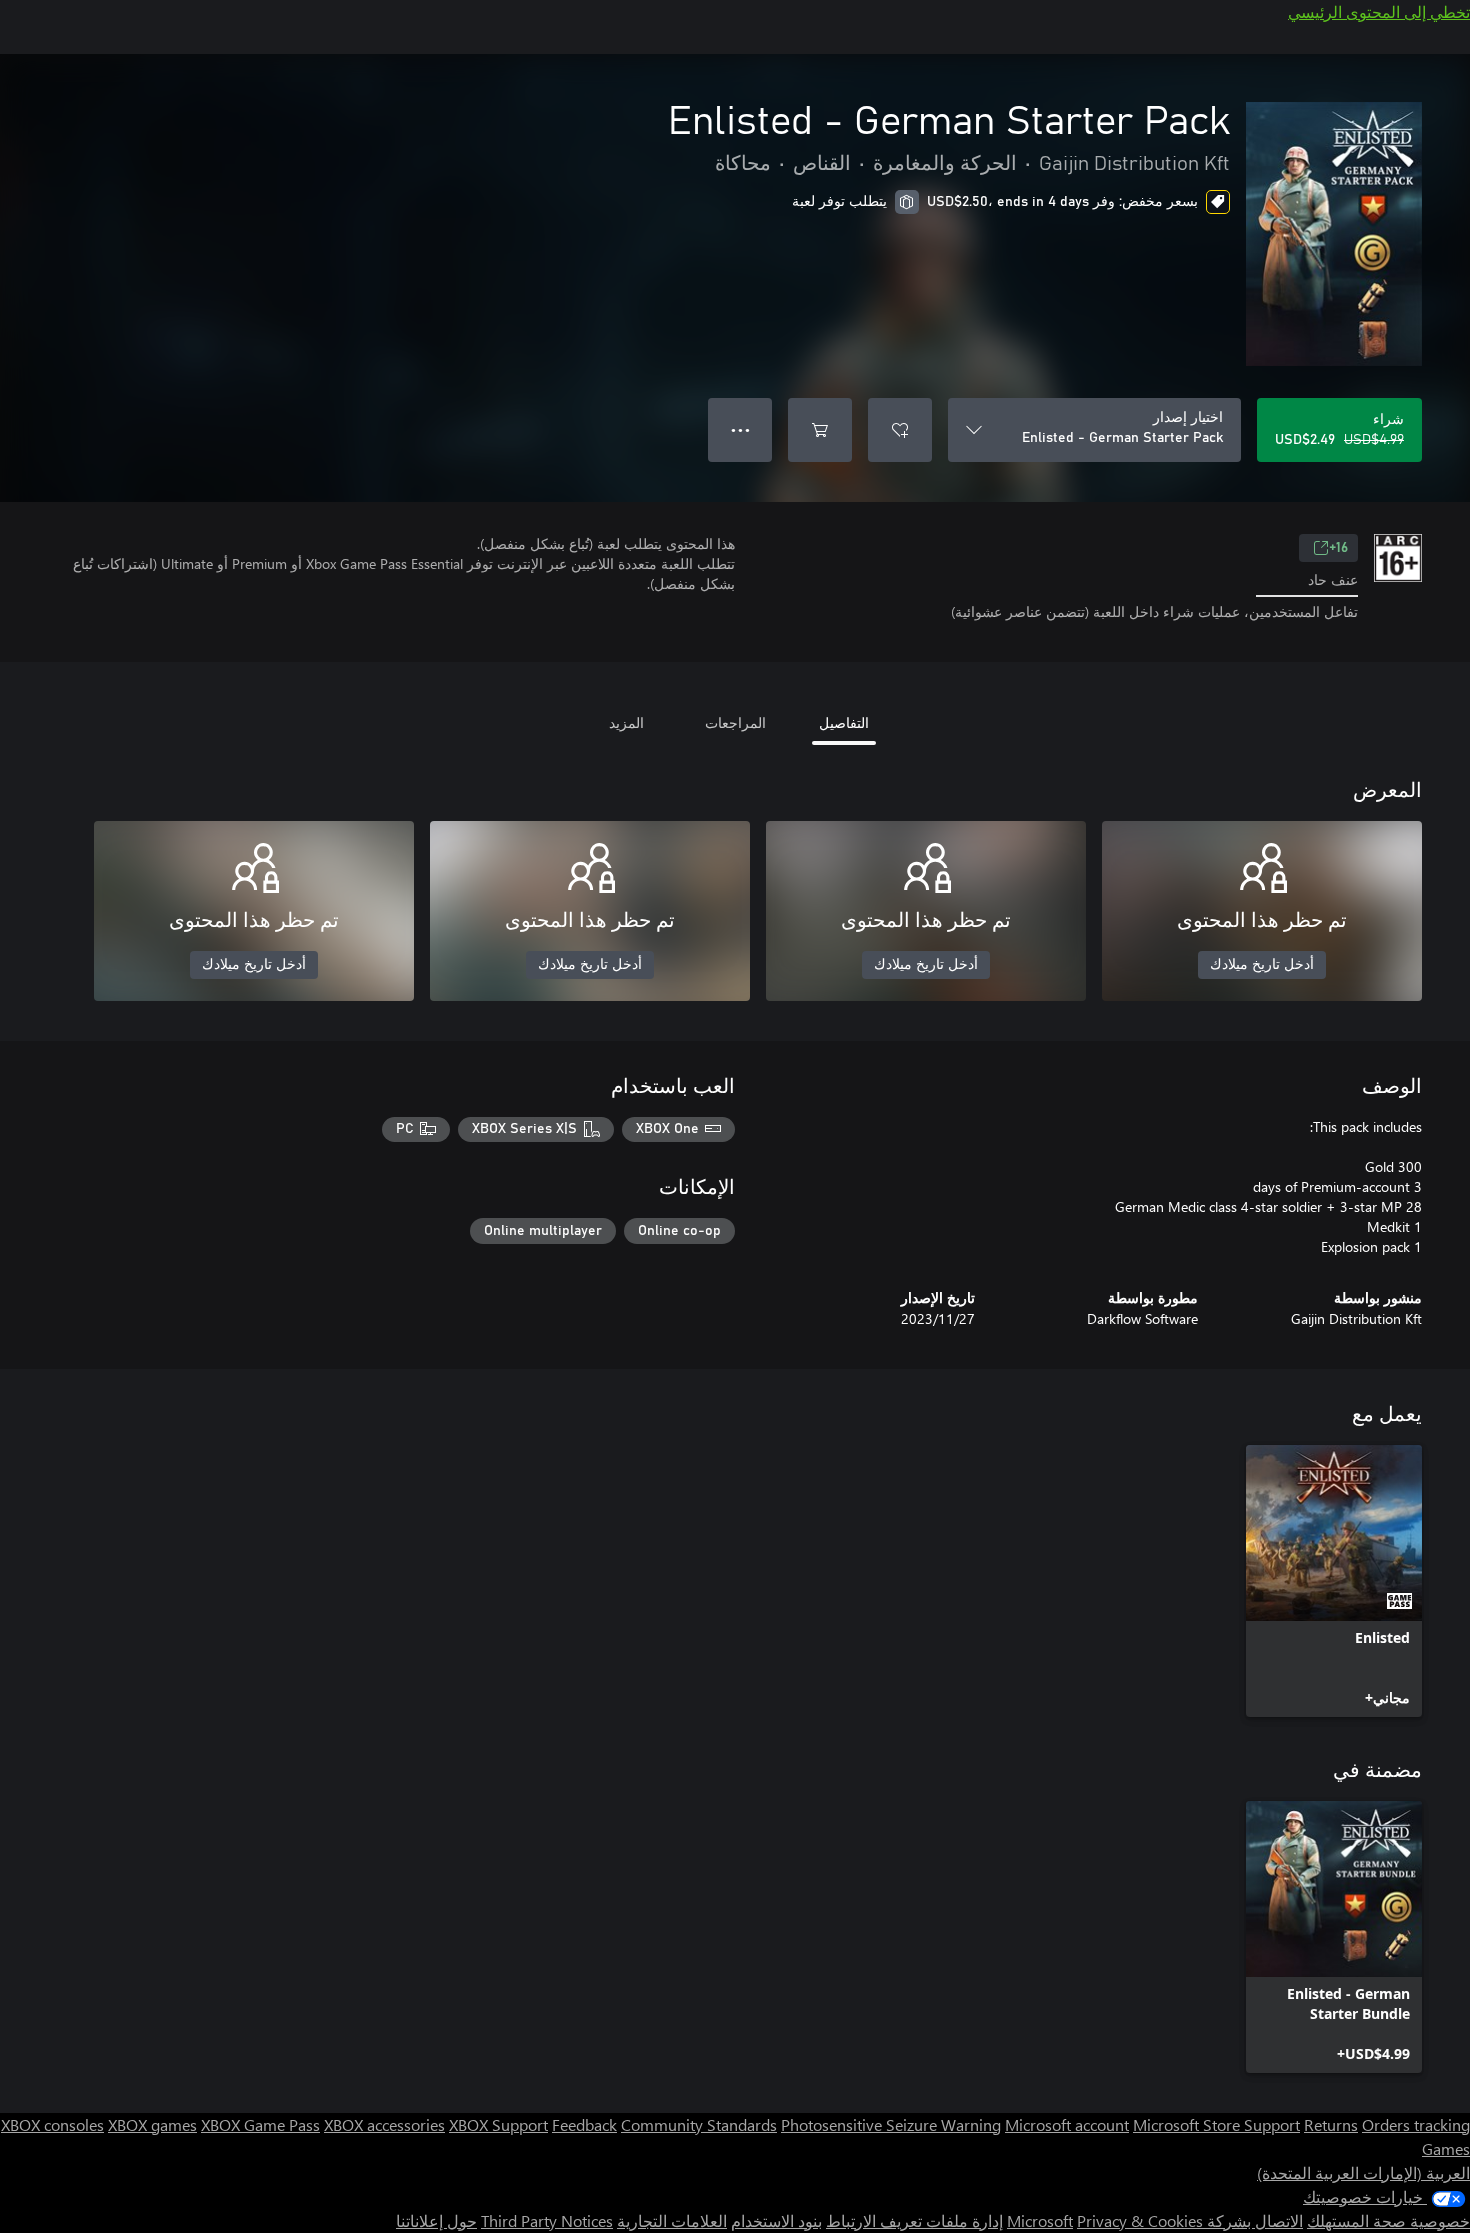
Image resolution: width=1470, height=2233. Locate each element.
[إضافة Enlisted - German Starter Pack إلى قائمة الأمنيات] (900, 430)
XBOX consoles (52, 2124)
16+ (1338, 548)
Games (1446, 2148)
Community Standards (699, 2124)
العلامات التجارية (672, 2220)
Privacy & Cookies (1140, 2220)
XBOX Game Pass (260, 2124)
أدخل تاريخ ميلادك (1262, 965)
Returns (1331, 2124)
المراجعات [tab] (735, 722)
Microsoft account (1067, 2124)
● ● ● (740, 429)
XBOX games (152, 2124)
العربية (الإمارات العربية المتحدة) (1363, 2172)
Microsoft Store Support (1216, 2124)
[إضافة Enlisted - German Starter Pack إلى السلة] (820, 430)
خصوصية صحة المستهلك (1388, 2220)
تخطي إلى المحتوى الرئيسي (1379, 11)
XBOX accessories (384, 2124)
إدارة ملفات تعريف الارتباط (914, 2220)
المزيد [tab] (626, 722)
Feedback (584, 2124)
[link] (1334, 1581)
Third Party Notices (547, 2220)
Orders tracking (1416, 2124)
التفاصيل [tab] (844, 722)
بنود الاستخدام (776, 2220)
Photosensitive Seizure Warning (891, 2124)
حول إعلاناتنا (436, 2220)
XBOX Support (498, 2124)
